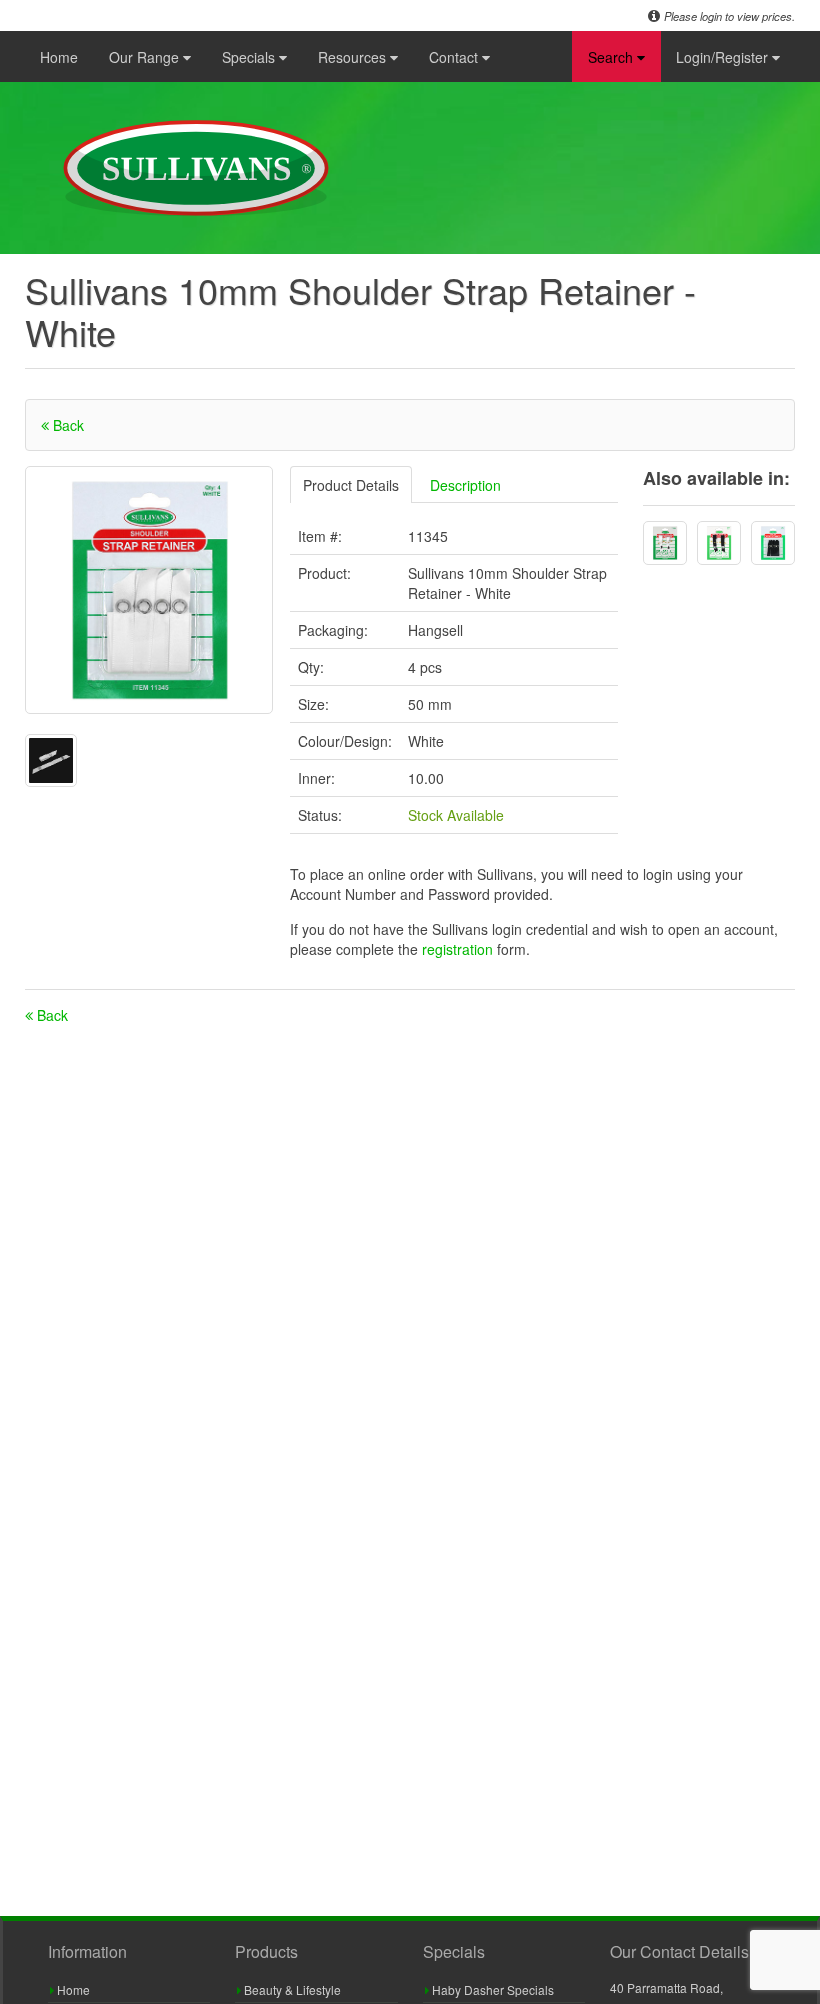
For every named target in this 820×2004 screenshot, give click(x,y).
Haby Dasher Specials (491, 1989)
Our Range (146, 57)
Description (465, 485)
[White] (665, 543)
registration (459, 949)
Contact (455, 57)
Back (66, 425)
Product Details (351, 485)
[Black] (719, 543)
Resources (354, 57)
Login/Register (724, 57)
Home (59, 57)
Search (612, 57)
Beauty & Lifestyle (291, 1989)
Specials (250, 57)
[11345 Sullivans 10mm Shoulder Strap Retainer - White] (149, 590)
